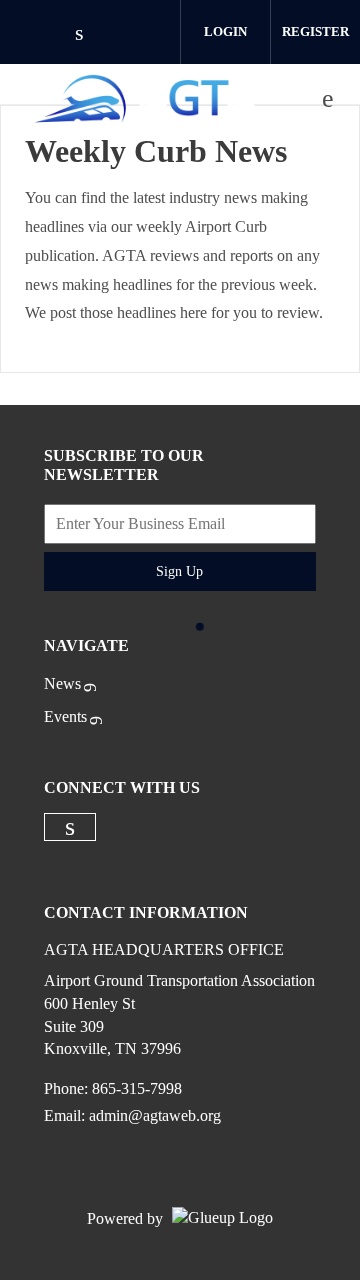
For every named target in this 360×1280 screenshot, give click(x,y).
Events (65, 716)
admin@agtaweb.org (155, 1115)
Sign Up (179, 571)
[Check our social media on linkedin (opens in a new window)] (90, 34)
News (62, 683)
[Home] (147, 99)
